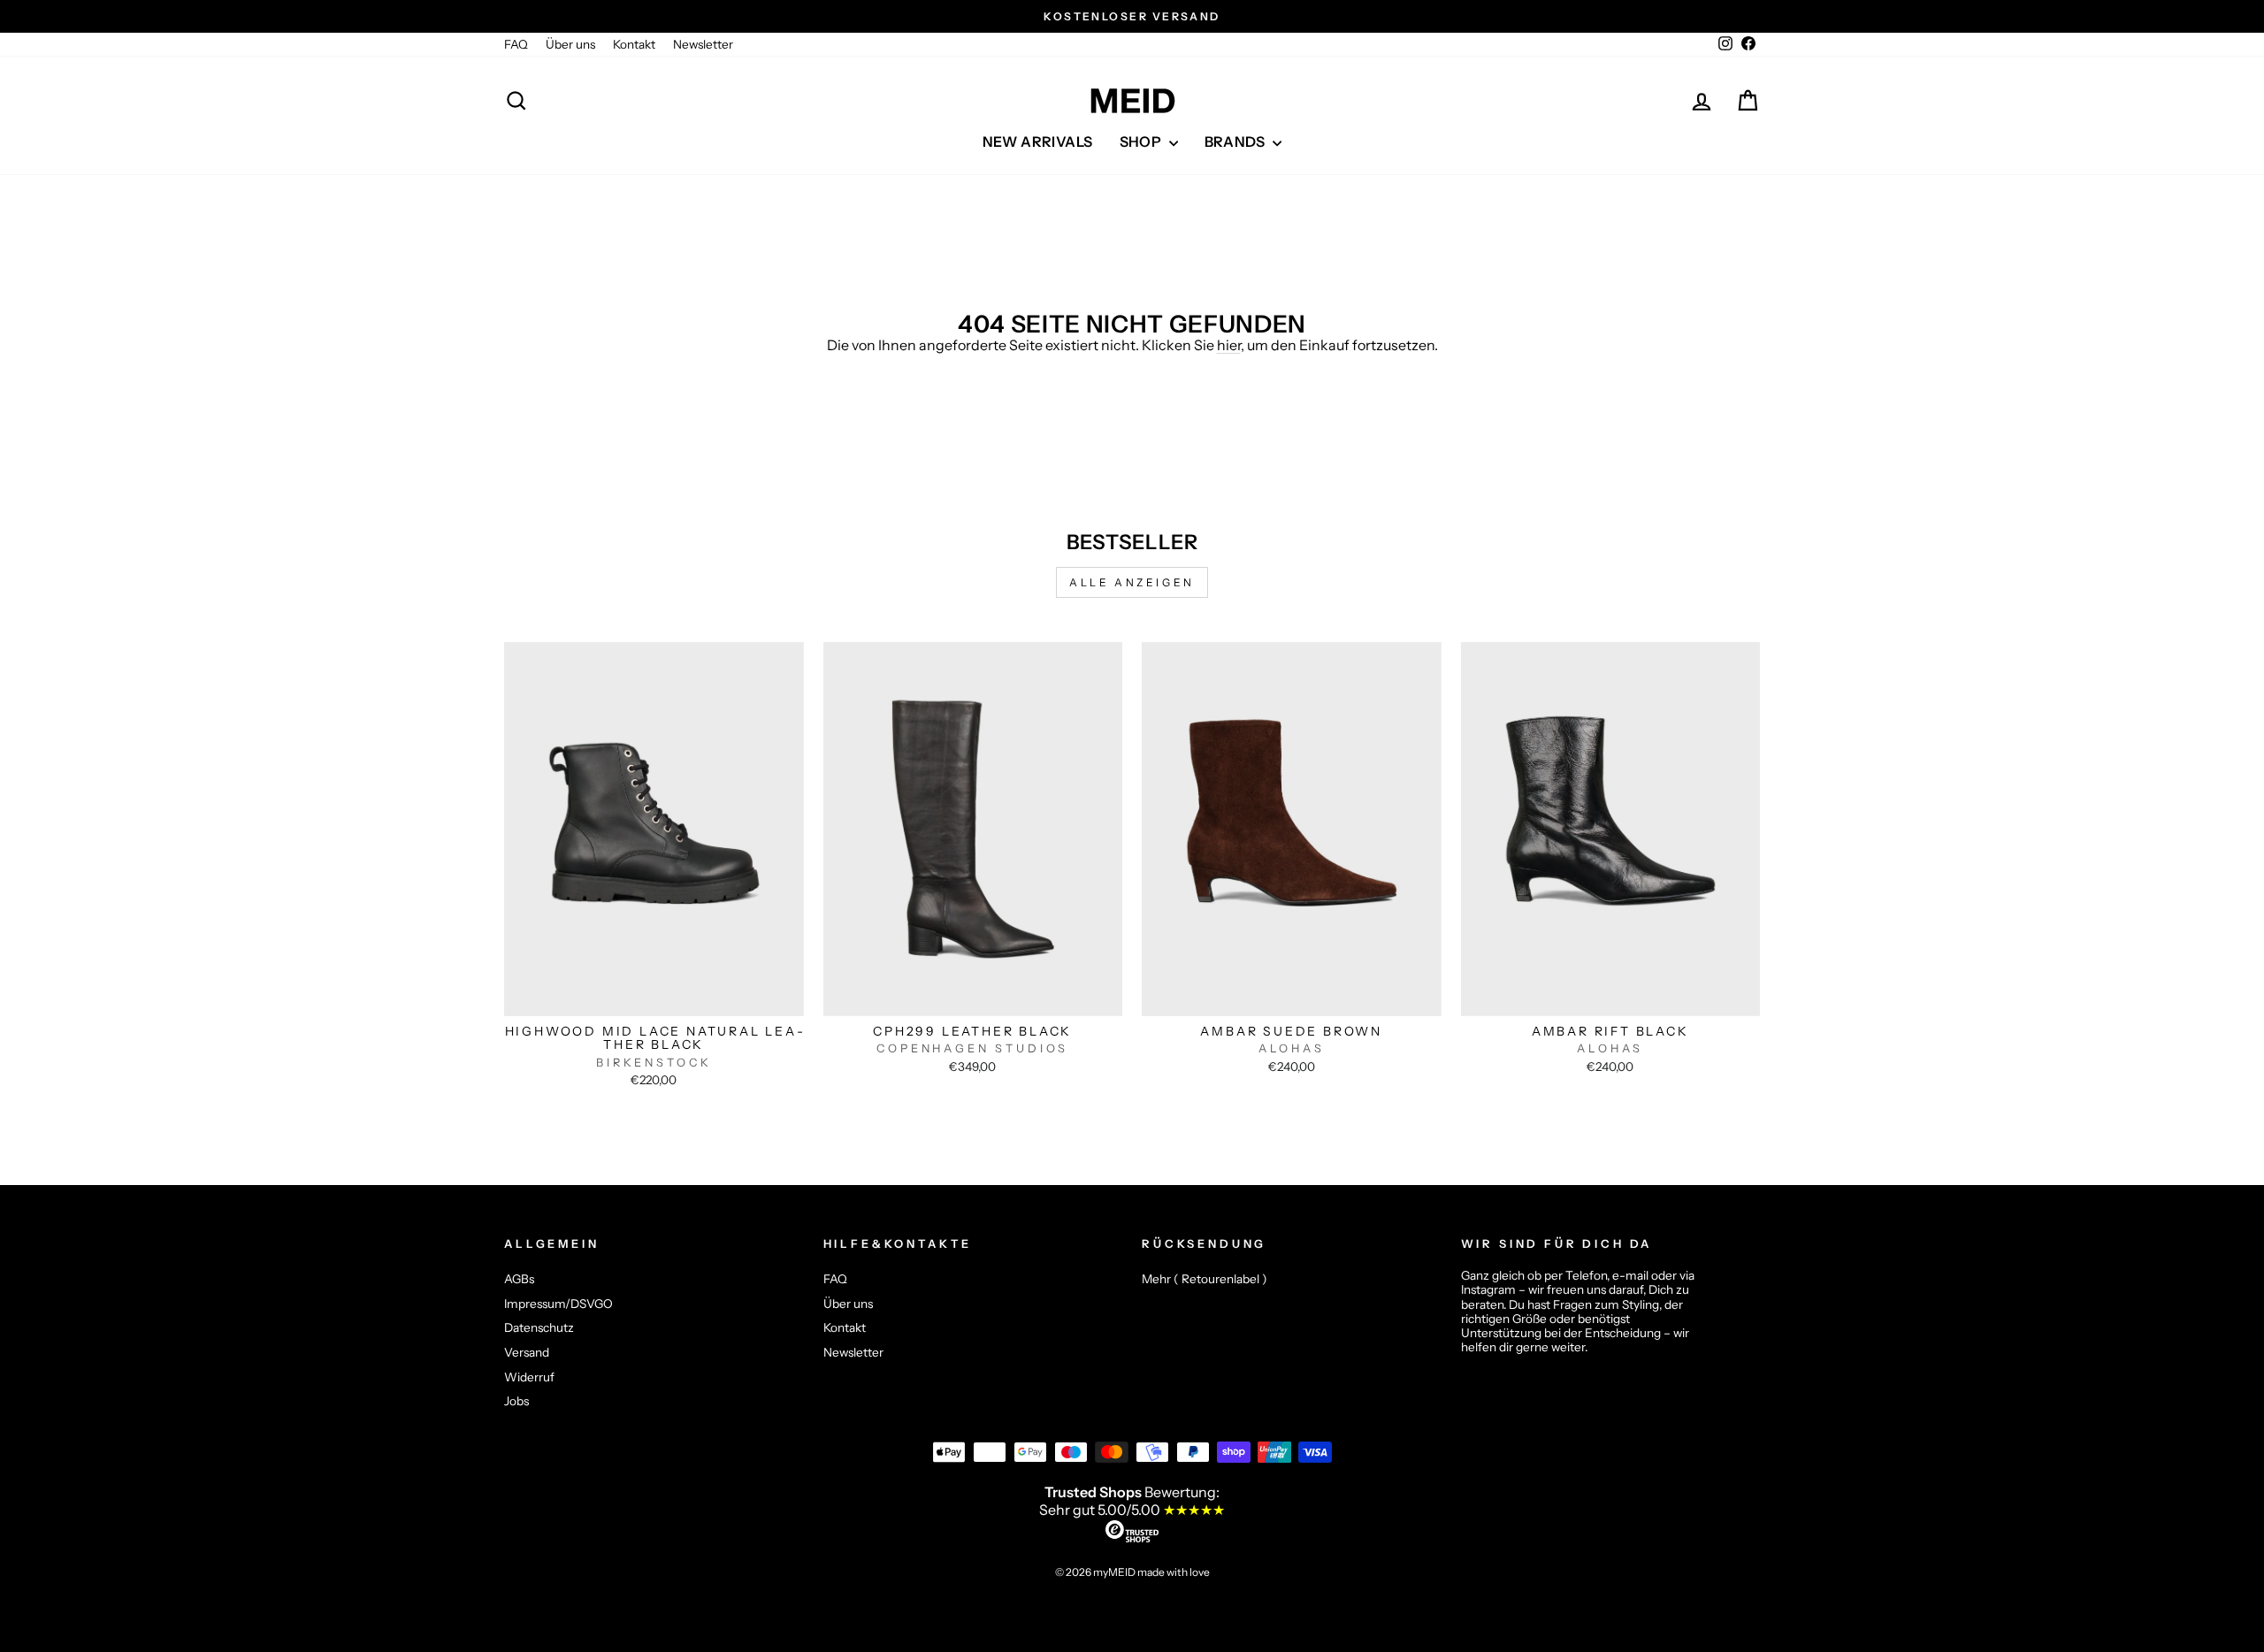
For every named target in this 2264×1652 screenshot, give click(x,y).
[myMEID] (1132, 101)
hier (1229, 345)
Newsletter (703, 44)
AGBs (519, 1279)
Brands (1237, 141)
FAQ (516, 44)
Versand (527, 1352)
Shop (1142, 141)
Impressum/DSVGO (558, 1304)
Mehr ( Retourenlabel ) (1205, 1279)
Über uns (570, 44)
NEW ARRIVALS (1038, 141)
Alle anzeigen (1132, 582)
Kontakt (634, 44)
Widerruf (529, 1377)
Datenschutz (539, 1327)
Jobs (516, 1401)
